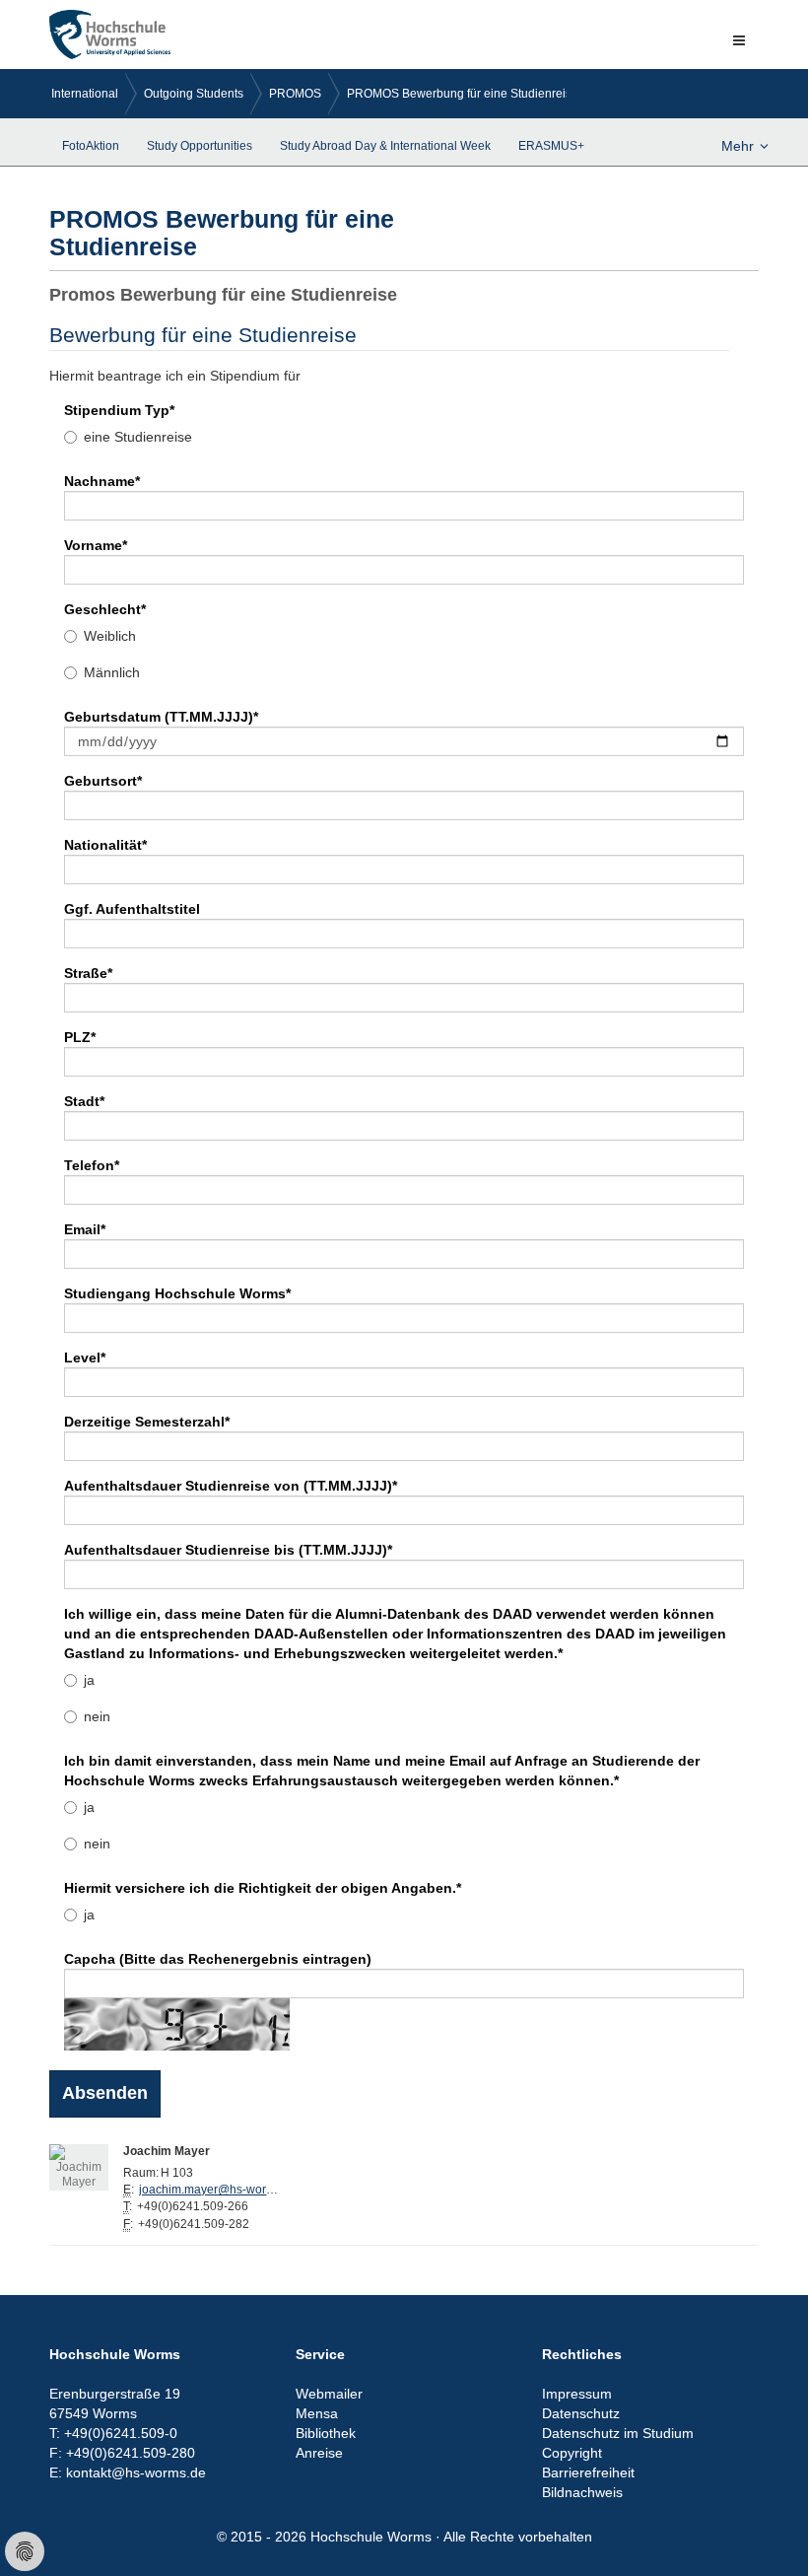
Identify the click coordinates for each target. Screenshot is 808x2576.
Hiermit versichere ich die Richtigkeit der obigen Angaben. (263, 1888)
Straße (88, 973)
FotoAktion (91, 146)
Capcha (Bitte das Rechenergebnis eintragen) (218, 1959)
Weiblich (110, 636)
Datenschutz (581, 2413)
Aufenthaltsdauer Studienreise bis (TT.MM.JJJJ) (228, 1550)
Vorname (96, 545)
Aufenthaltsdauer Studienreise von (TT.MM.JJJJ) (231, 1486)
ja (89, 1680)
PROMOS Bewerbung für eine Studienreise (463, 94)
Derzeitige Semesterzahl (147, 1422)
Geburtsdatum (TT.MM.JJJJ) (161, 717)
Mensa (317, 2413)
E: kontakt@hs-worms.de (128, 2472)
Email (85, 1229)
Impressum (577, 2394)
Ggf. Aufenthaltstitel (132, 909)
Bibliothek (326, 2433)
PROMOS (295, 94)
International (85, 94)
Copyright (572, 2453)
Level (85, 1358)
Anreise (319, 2453)
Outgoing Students (194, 94)
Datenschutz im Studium (618, 2433)
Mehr (738, 146)
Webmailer (329, 2394)
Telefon (92, 1165)
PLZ (80, 1037)
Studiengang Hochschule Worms (177, 1293)
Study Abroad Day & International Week (385, 146)
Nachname (102, 481)
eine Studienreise (138, 437)
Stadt (84, 1101)
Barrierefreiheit (588, 2472)
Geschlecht (105, 609)
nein (97, 1716)
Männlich (112, 672)
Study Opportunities (200, 146)
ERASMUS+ (551, 146)
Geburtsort (103, 781)
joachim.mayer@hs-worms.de (213, 2190)
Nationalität (105, 845)
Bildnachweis (582, 2492)
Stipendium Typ (119, 410)
